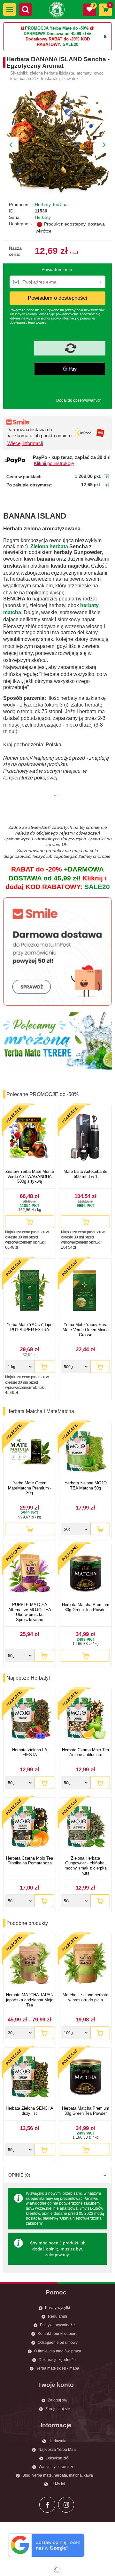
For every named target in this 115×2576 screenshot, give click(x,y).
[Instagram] (66, 2505)
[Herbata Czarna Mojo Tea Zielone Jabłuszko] (85, 1719)
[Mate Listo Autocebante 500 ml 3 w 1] (85, 1138)
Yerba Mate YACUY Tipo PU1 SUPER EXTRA (30, 1327)
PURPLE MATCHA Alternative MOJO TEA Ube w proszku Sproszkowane (30, 1612)
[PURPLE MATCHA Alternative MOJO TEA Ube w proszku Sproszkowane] (30, 1574)
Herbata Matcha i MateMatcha (40, 1411)
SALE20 (70, 44)
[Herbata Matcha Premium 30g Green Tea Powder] (85, 1574)
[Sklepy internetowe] (57, 2570)
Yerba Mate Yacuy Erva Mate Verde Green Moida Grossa (86, 1330)
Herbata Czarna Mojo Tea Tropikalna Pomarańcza (30, 1861)
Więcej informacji (25, 443)
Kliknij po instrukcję (54, 463)
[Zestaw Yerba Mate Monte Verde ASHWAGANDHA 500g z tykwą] (30, 1138)
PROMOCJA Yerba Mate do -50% (57, 28)
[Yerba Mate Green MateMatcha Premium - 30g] (30, 1452)
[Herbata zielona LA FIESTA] (30, 1719)
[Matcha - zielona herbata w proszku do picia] (85, 1964)
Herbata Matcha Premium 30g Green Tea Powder (86, 1607)
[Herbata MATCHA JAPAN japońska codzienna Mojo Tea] (30, 1964)
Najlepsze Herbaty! (28, 1678)
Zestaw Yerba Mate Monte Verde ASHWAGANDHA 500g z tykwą (30, 1176)
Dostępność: (22, 224)
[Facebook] (47, 2505)
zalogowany (57, 2255)
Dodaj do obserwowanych (79, 400)
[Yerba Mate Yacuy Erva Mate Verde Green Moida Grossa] (85, 1291)
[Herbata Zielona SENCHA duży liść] (30, 2077)
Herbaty (43, 217)
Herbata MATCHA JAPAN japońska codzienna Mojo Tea (30, 2000)
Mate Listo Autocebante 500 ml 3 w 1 (85, 1174)
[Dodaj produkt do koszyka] (30, 1222)
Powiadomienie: (57, 269)
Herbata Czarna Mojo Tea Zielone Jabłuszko (85, 1752)
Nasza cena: (15, 251)
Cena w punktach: (25, 477)
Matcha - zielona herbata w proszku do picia (85, 1997)
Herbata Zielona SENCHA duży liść (30, 2111)
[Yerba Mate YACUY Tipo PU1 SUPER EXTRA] (30, 1291)
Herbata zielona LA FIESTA (30, 1752)
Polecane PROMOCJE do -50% (42, 1094)
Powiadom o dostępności (57, 298)
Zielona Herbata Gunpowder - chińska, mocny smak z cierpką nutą (86, 1866)
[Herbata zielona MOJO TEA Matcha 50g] (85, 1452)
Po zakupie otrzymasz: (29, 485)
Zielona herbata (49, 546)
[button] (10, 10)
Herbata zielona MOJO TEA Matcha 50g (86, 1485)
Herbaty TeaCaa (51, 205)
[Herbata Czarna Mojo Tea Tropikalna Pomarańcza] (30, 1827)
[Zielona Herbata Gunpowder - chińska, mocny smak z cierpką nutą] (85, 1827)
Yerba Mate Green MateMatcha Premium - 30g (30, 1488)
